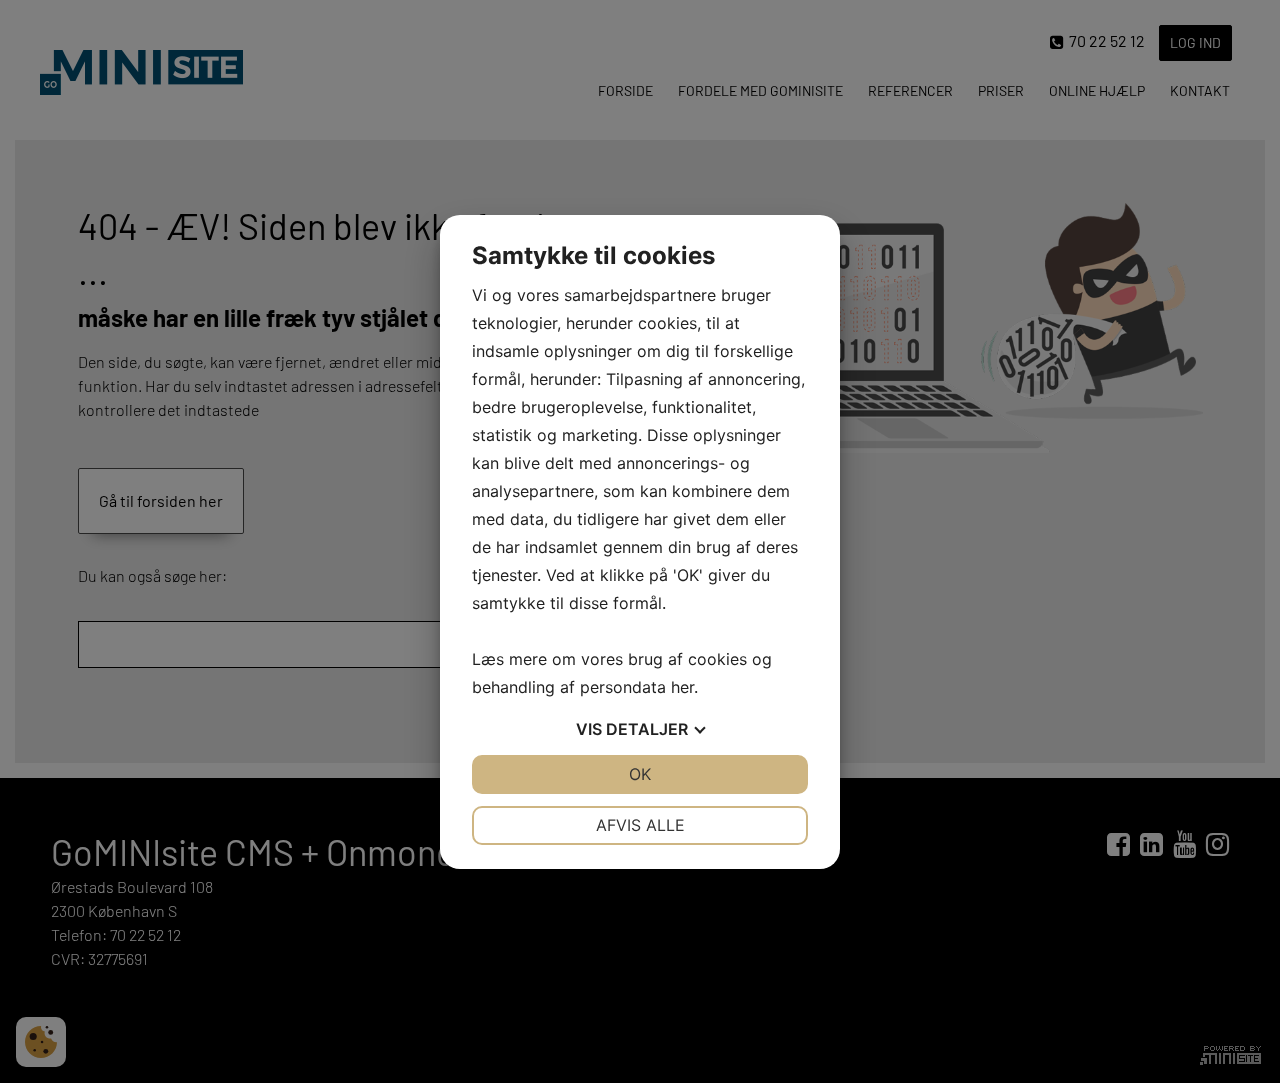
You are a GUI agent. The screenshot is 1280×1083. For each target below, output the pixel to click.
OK (640, 774)
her (682, 687)
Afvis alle (640, 825)
